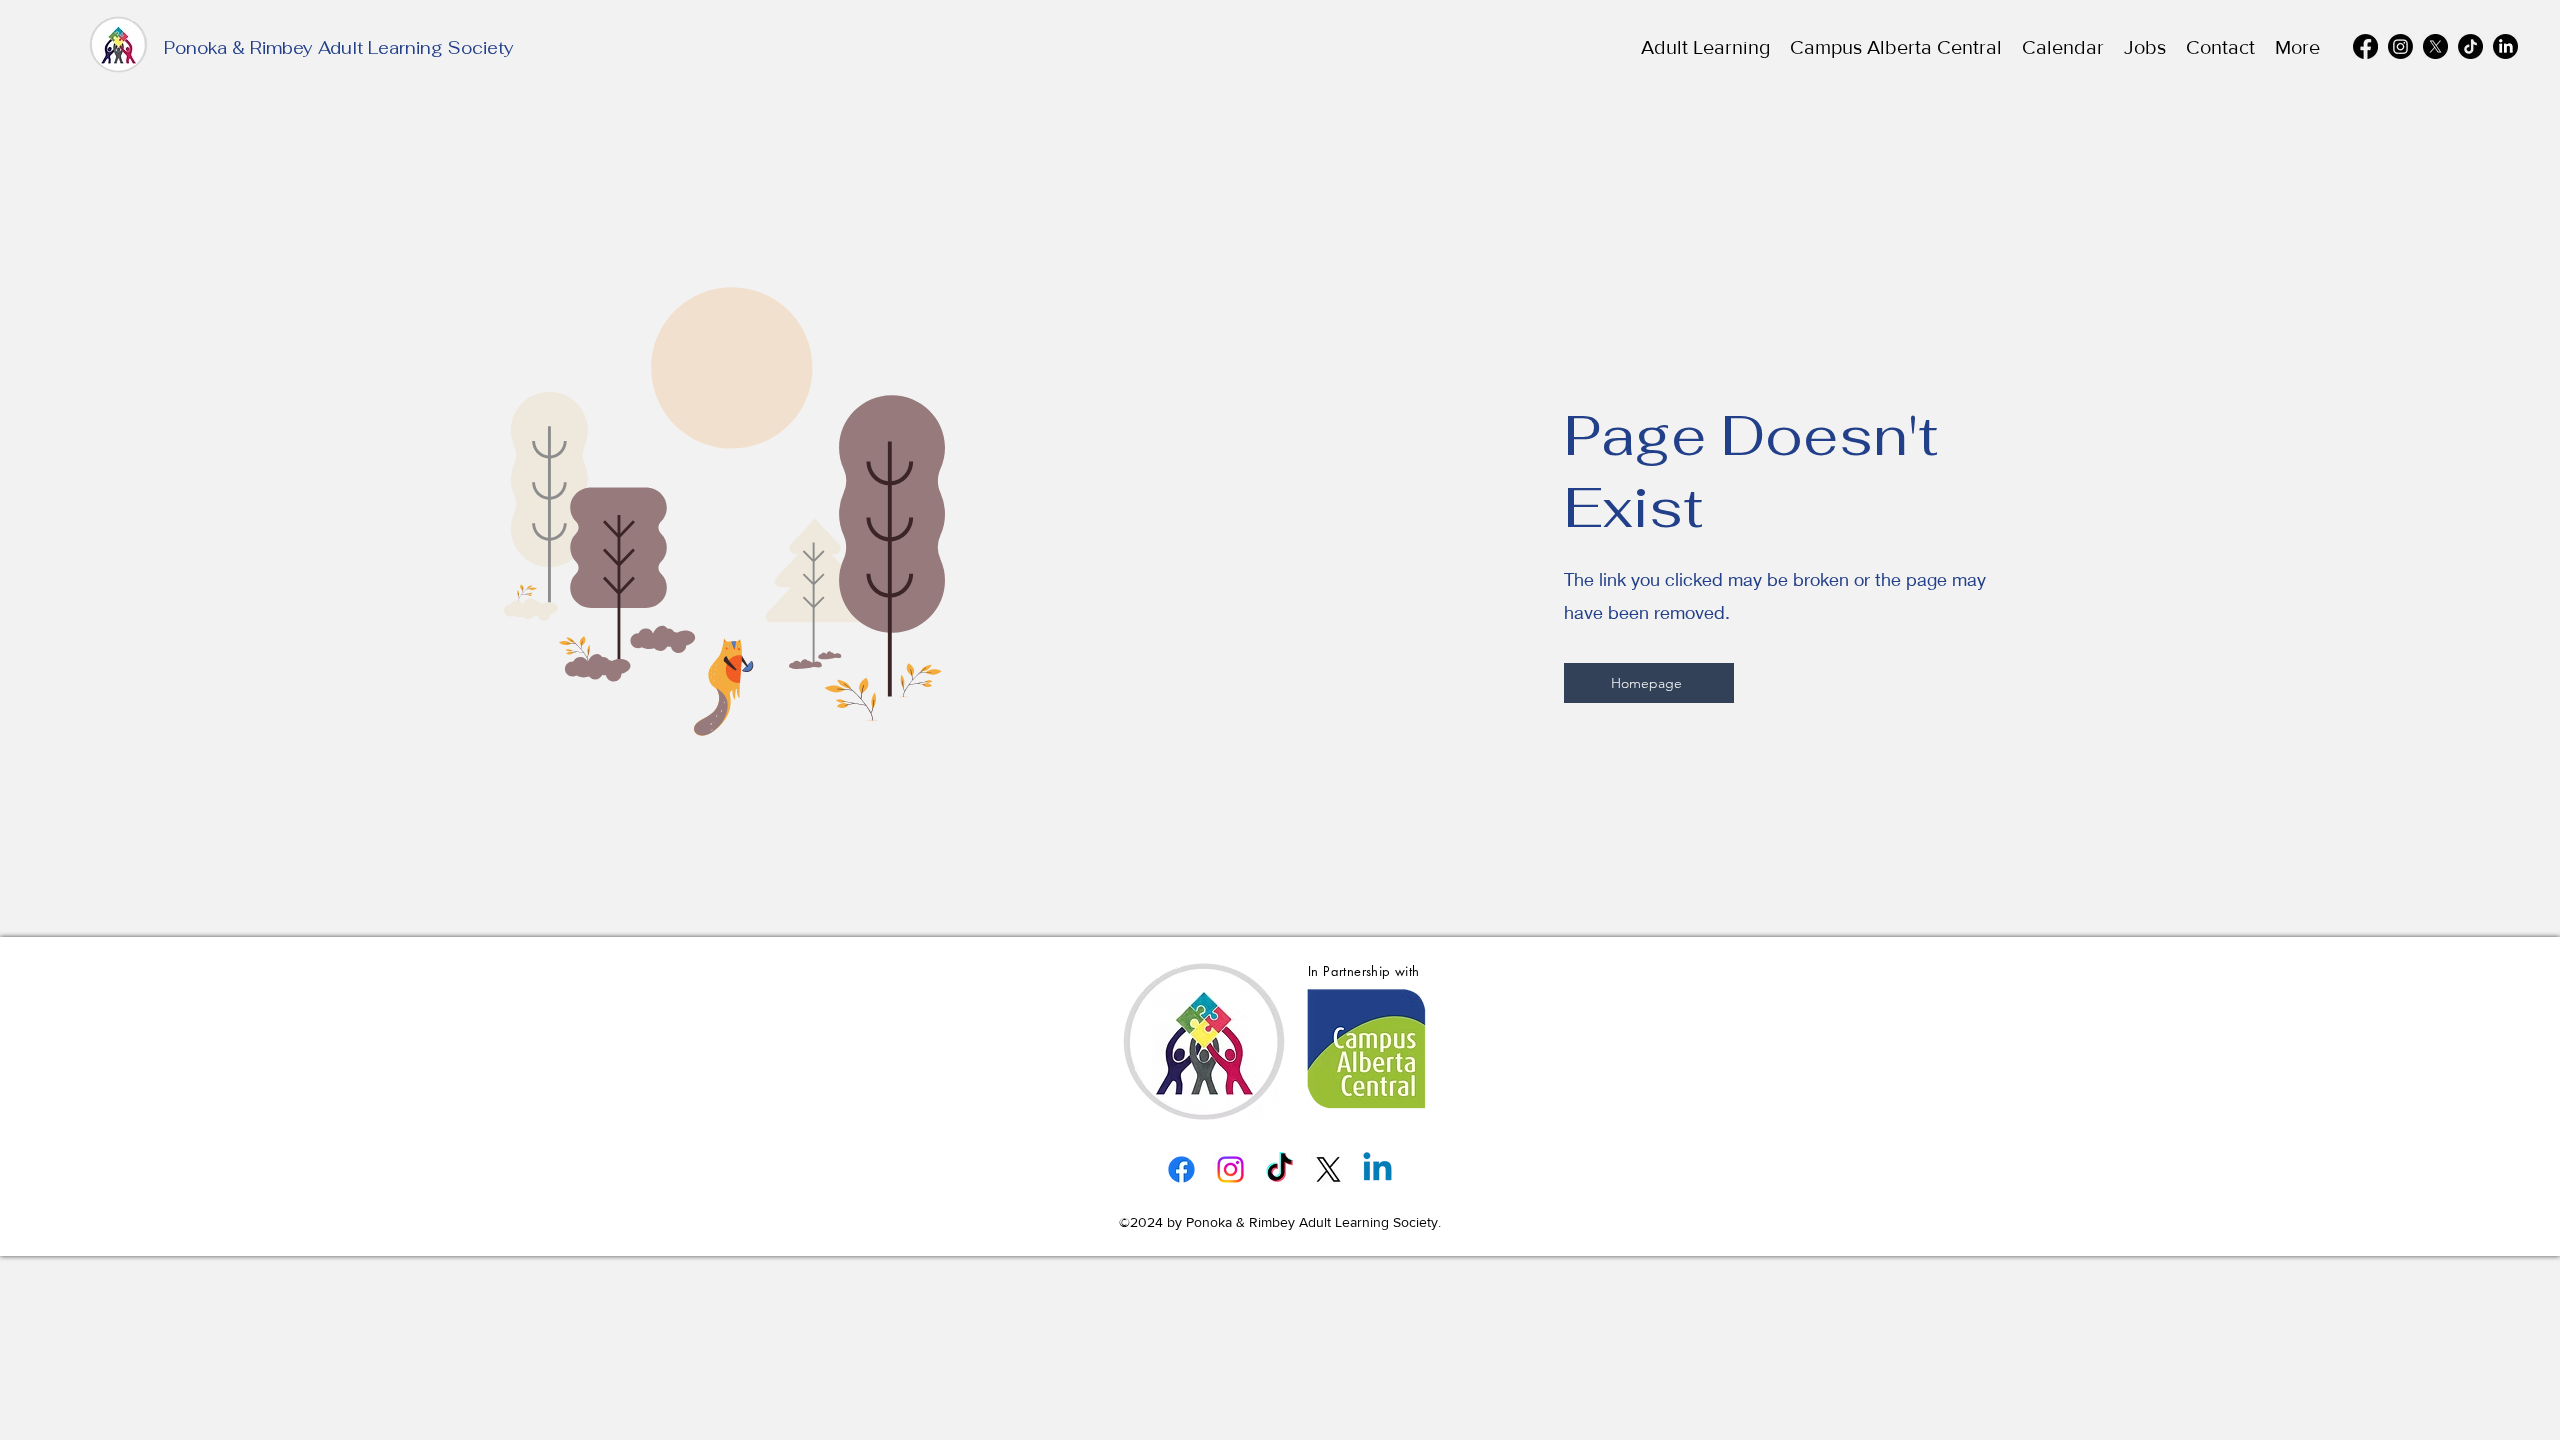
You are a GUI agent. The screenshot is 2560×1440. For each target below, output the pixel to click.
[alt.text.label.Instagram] (2400, 46)
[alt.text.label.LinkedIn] (2505, 46)
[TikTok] (2470, 46)
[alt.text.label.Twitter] (2435, 46)
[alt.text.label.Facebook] (2365, 46)
